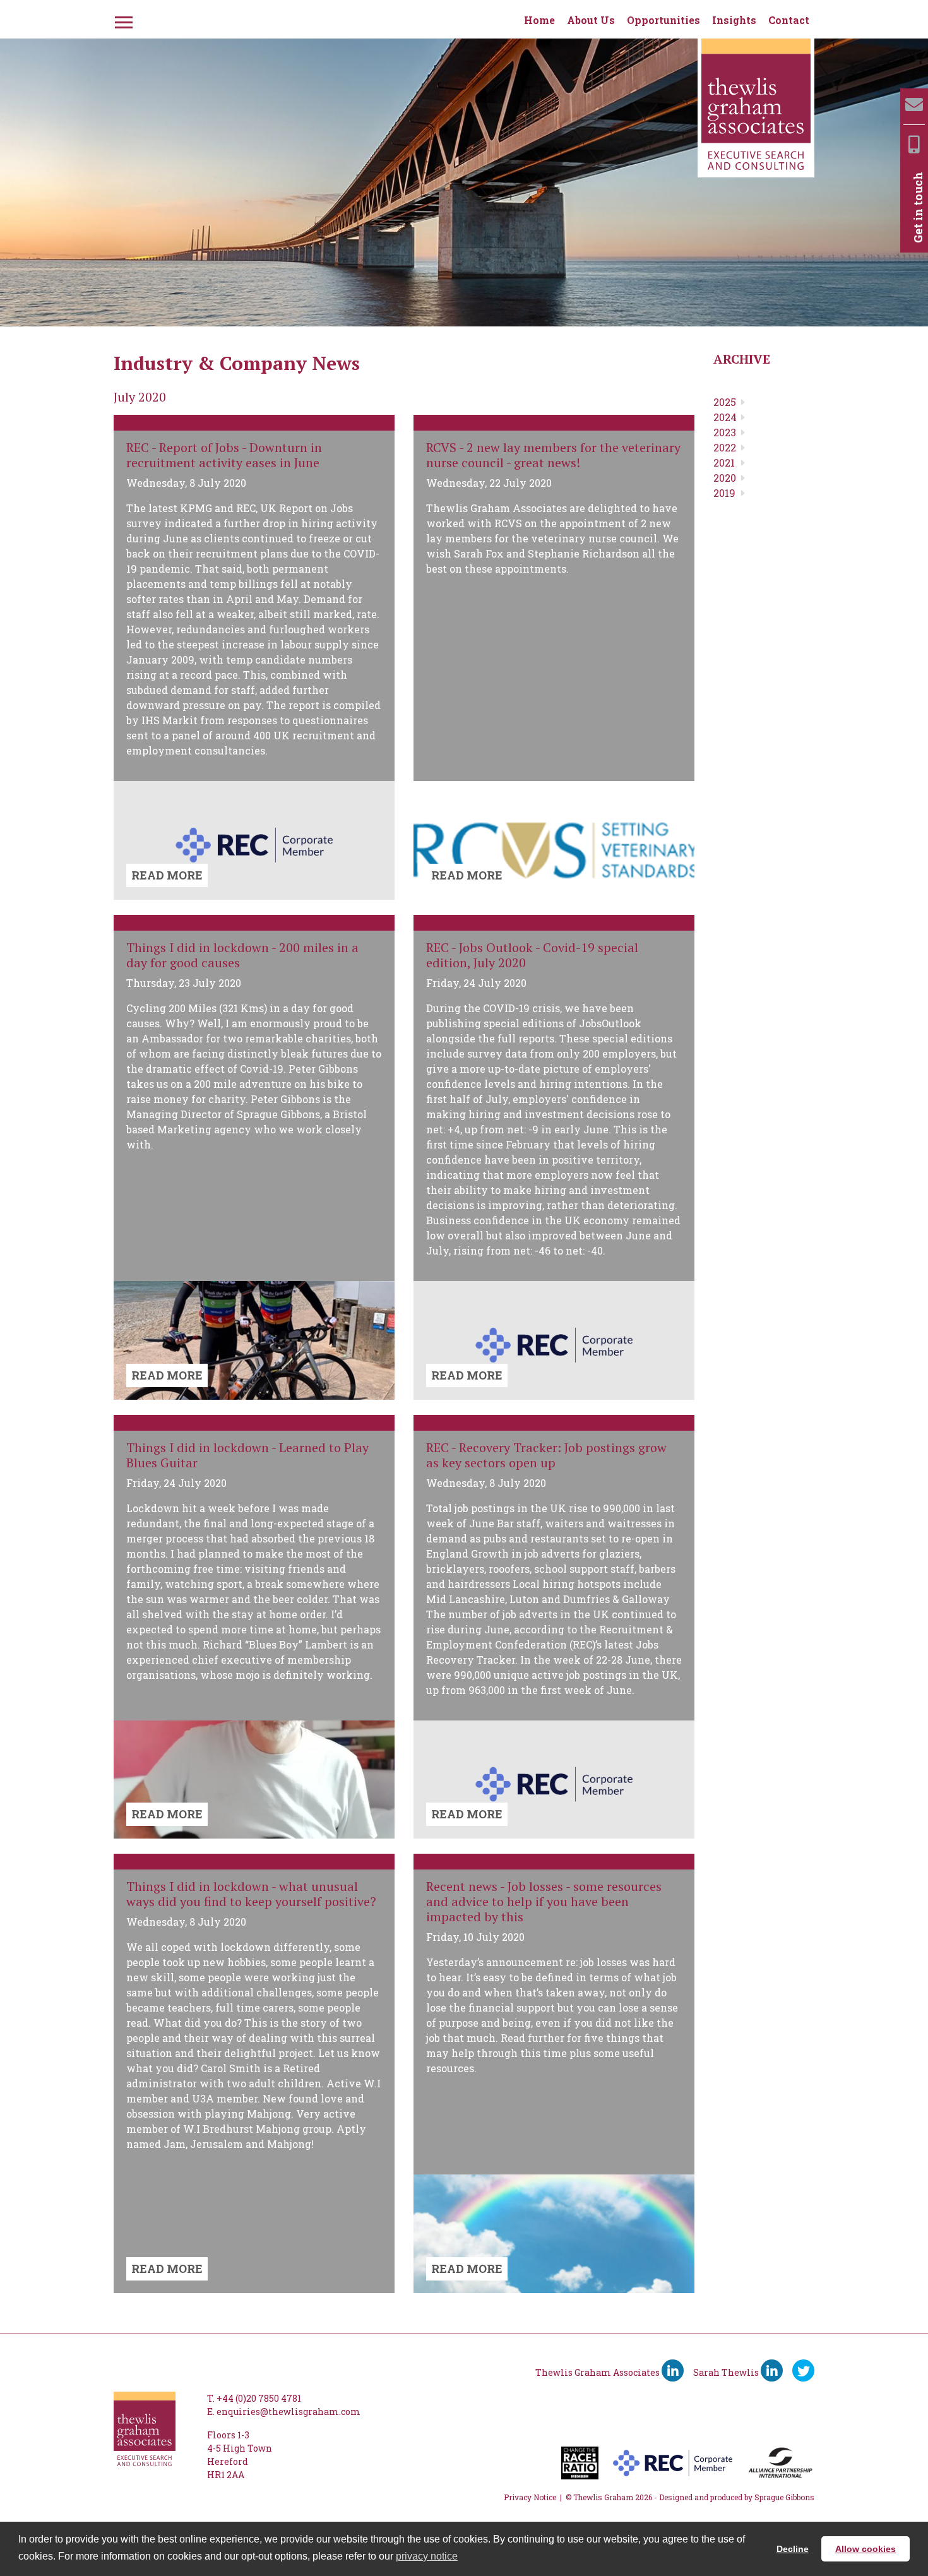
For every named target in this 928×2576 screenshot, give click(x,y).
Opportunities (663, 20)
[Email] (914, 104)
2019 (724, 493)
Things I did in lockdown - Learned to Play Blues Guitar (247, 1455)
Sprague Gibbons (784, 2497)
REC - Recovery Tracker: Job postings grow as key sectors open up (546, 1455)
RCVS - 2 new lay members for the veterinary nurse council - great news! (553, 455)
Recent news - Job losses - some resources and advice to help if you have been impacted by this (544, 1901)
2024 (725, 417)
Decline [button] (793, 2549)
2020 (725, 478)
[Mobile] (914, 144)
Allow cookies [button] (866, 2549)
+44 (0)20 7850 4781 (259, 2398)
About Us (591, 20)
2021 (724, 462)
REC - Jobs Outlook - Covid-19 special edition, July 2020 (532, 955)
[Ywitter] (803, 2370)
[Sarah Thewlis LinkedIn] (772, 2370)
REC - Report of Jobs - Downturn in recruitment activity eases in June (224, 455)
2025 (725, 402)
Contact (789, 20)
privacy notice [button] (427, 2556)
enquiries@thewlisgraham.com (289, 2412)
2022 (725, 447)
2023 (725, 432)
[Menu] (122, 20)
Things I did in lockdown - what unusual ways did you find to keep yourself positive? (251, 1894)
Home (539, 20)
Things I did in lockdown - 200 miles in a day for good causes (242, 955)
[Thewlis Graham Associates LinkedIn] (673, 2370)
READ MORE (167, 875)
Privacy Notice (530, 2497)
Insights (734, 20)
